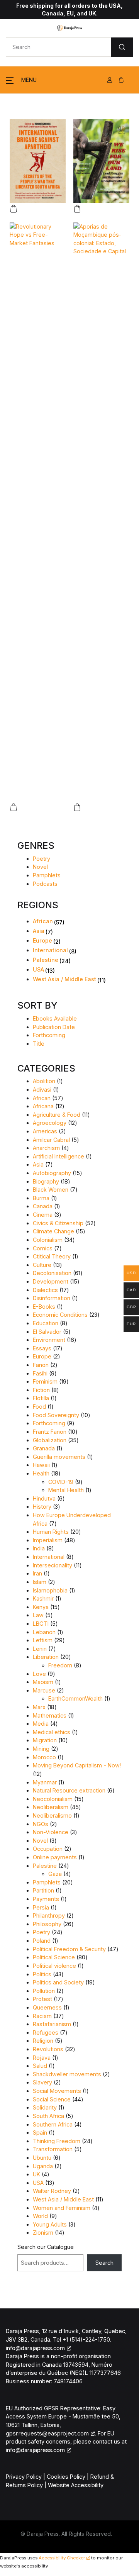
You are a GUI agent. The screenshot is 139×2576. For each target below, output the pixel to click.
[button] (21, 80)
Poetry (42, 859)
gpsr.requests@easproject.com (47, 2433)
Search (104, 2263)
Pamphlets (47, 875)
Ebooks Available (55, 1018)
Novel (40, 867)
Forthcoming (49, 1035)
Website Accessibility (76, 2485)
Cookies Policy (66, 2477)
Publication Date (54, 1027)
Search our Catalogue (46, 2247)
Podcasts (45, 884)
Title (39, 1044)
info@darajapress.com (35, 2348)
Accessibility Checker (62, 2558)
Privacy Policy (24, 2477)
